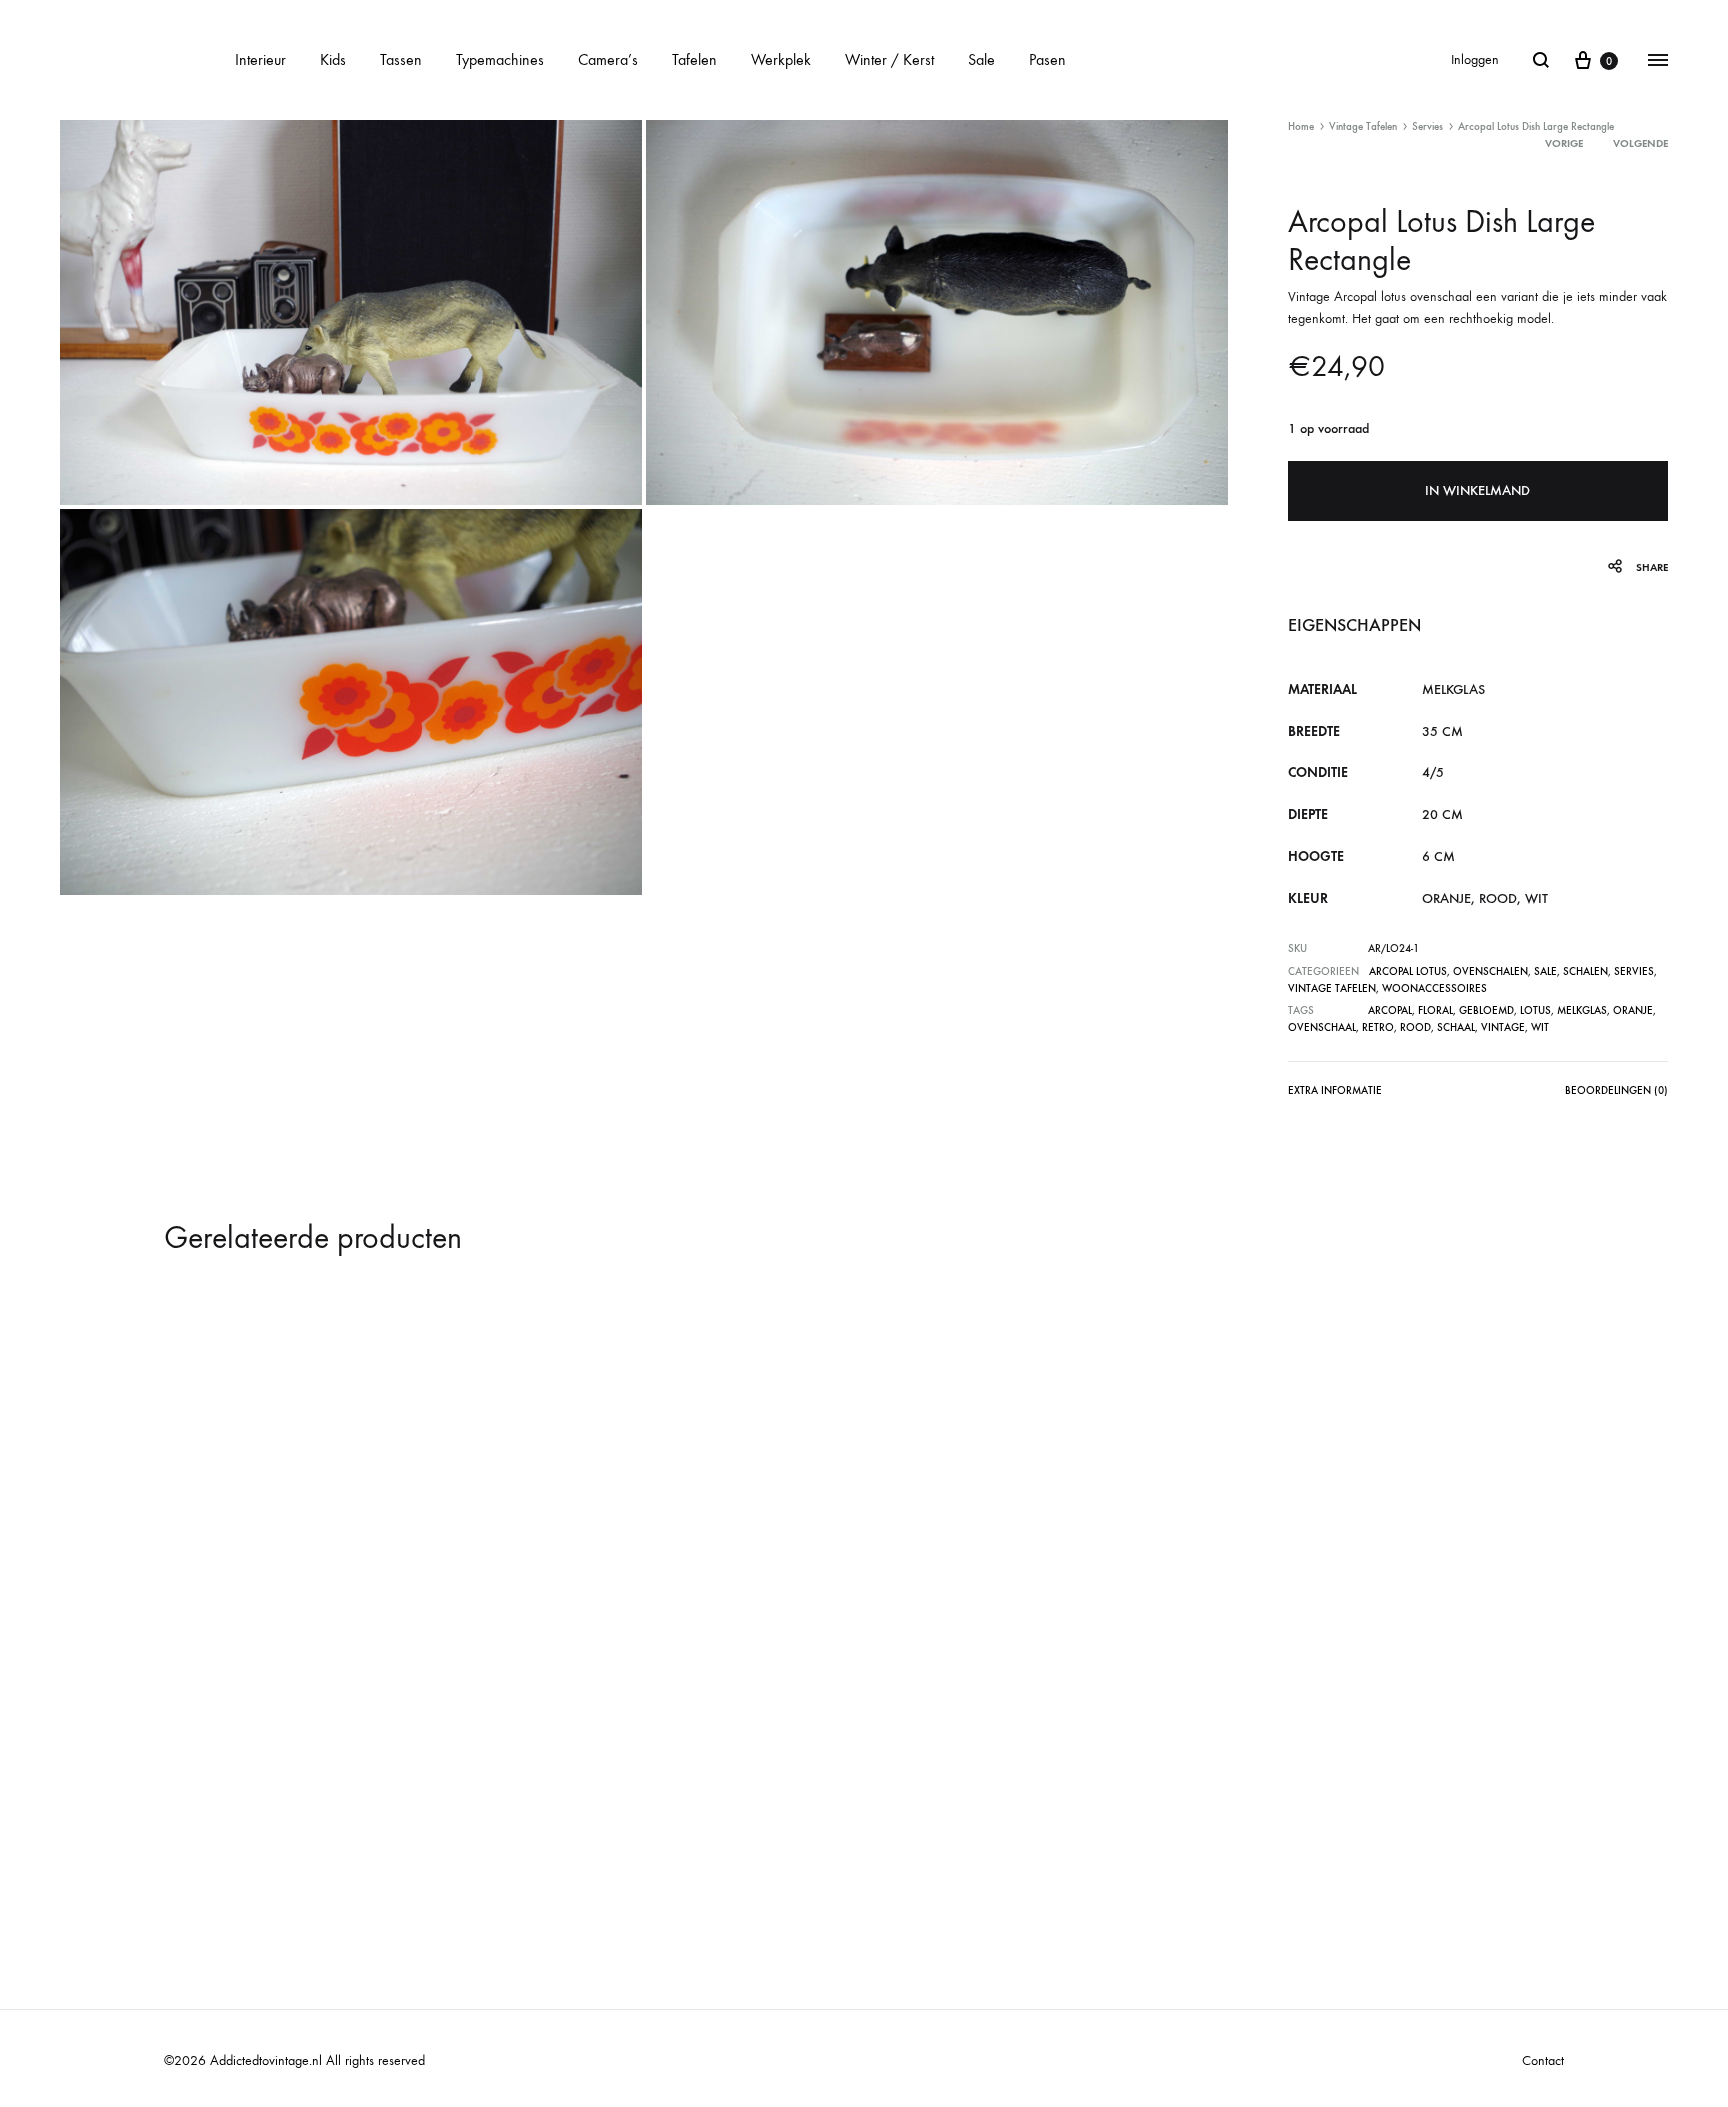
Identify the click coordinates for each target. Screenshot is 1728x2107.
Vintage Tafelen (1363, 126)
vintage (1503, 1027)
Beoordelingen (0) (1616, 1090)
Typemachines (500, 59)
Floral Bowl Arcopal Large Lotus (1331, 1812)
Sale (981, 59)
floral (1435, 1010)
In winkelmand (1477, 490)
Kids (333, 59)
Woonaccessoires (1434, 988)
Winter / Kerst (889, 59)
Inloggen (1475, 59)
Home (1301, 126)
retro (1378, 1027)
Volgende (1640, 143)
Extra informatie (1335, 1090)
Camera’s (608, 59)
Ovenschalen (1490, 971)
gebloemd (1486, 1010)
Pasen (1047, 59)
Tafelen (694, 59)
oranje (1633, 1010)
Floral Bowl (218, 1812)
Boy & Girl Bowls (936, 1812)
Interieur (260, 59)
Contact (1543, 2060)
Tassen (401, 59)
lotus (1535, 1010)
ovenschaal (1322, 1027)
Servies (1427, 126)
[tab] (1335, 1094)
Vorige (1564, 143)
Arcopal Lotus (1408, 971)
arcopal (1390, 1010)
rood (1415, 1027)
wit (1540, 1027)
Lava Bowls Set (580, 1812)
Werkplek (781, 59)
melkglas (1582, 1010)
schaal (1456, 1027)
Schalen (1585, 971)
